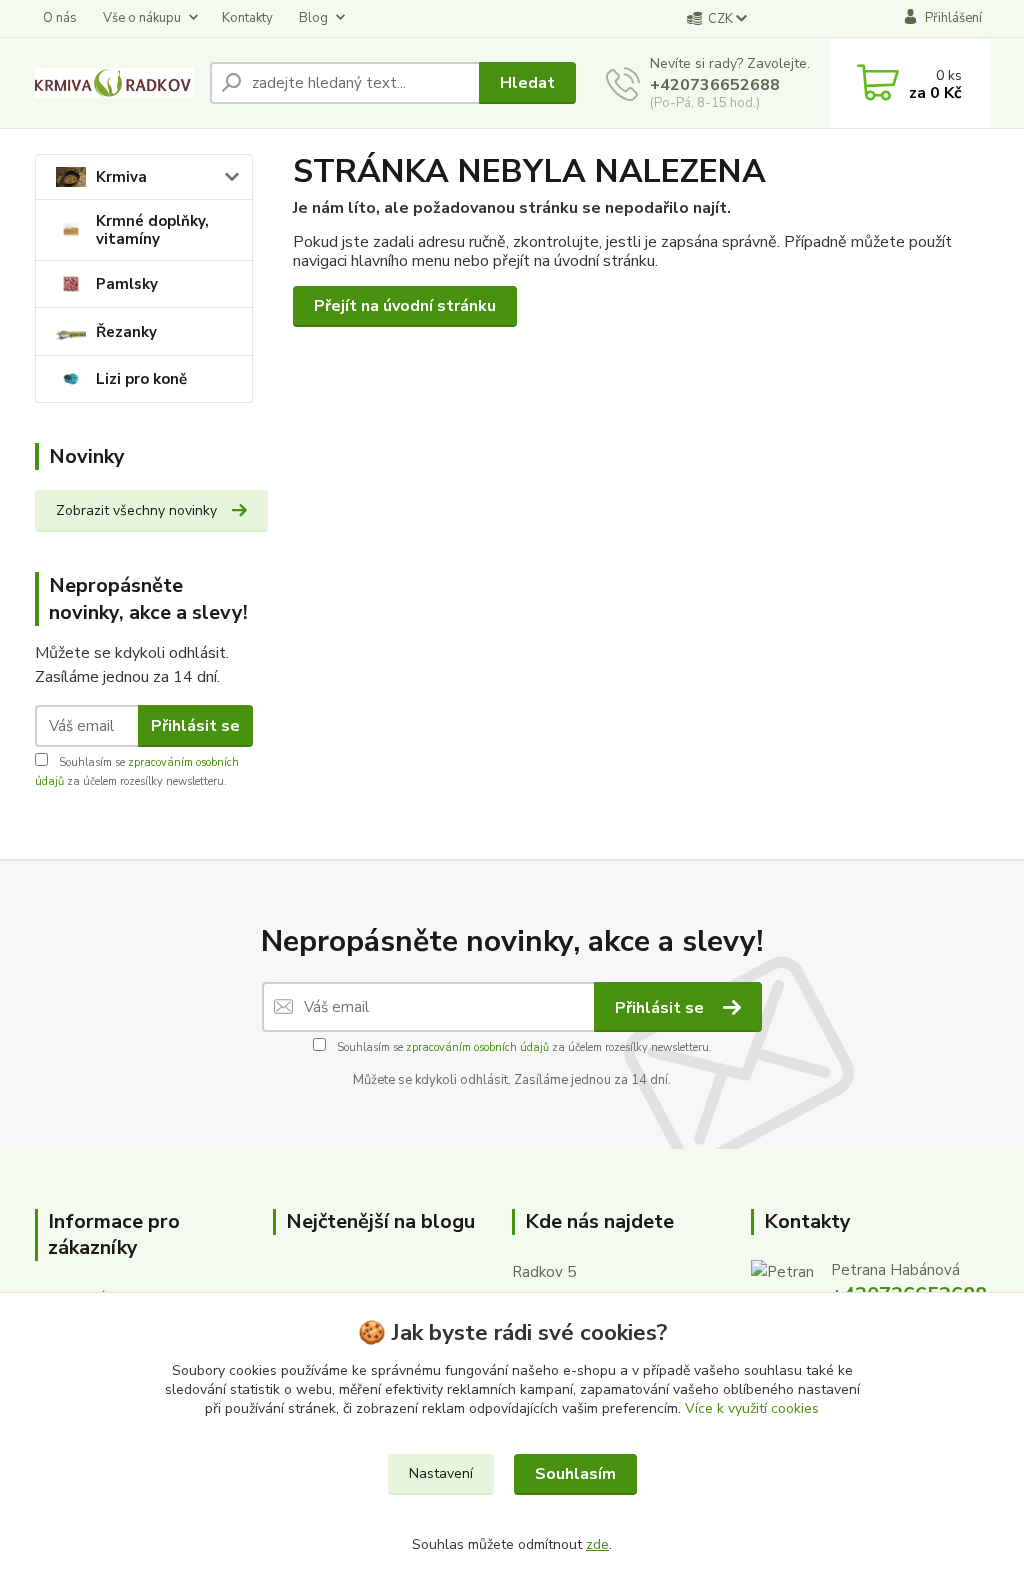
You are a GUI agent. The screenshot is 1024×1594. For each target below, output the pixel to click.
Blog (313, 18)
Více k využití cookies (752, 1408)
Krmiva (121, 177)
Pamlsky (127, 284)
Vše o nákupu (142, 18)
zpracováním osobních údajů (477, 1047)
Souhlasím (575, 1474)
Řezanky (126, 332)
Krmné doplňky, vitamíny (152, 230)
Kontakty (247, 18)
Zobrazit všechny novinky (136, 510)
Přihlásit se (195, 726)
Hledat (527, 83)
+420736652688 (715, 85)
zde (597, 1544)
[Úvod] (114, 83)
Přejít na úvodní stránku (405, 306)
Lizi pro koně (141, 379)
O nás (60, 18)
